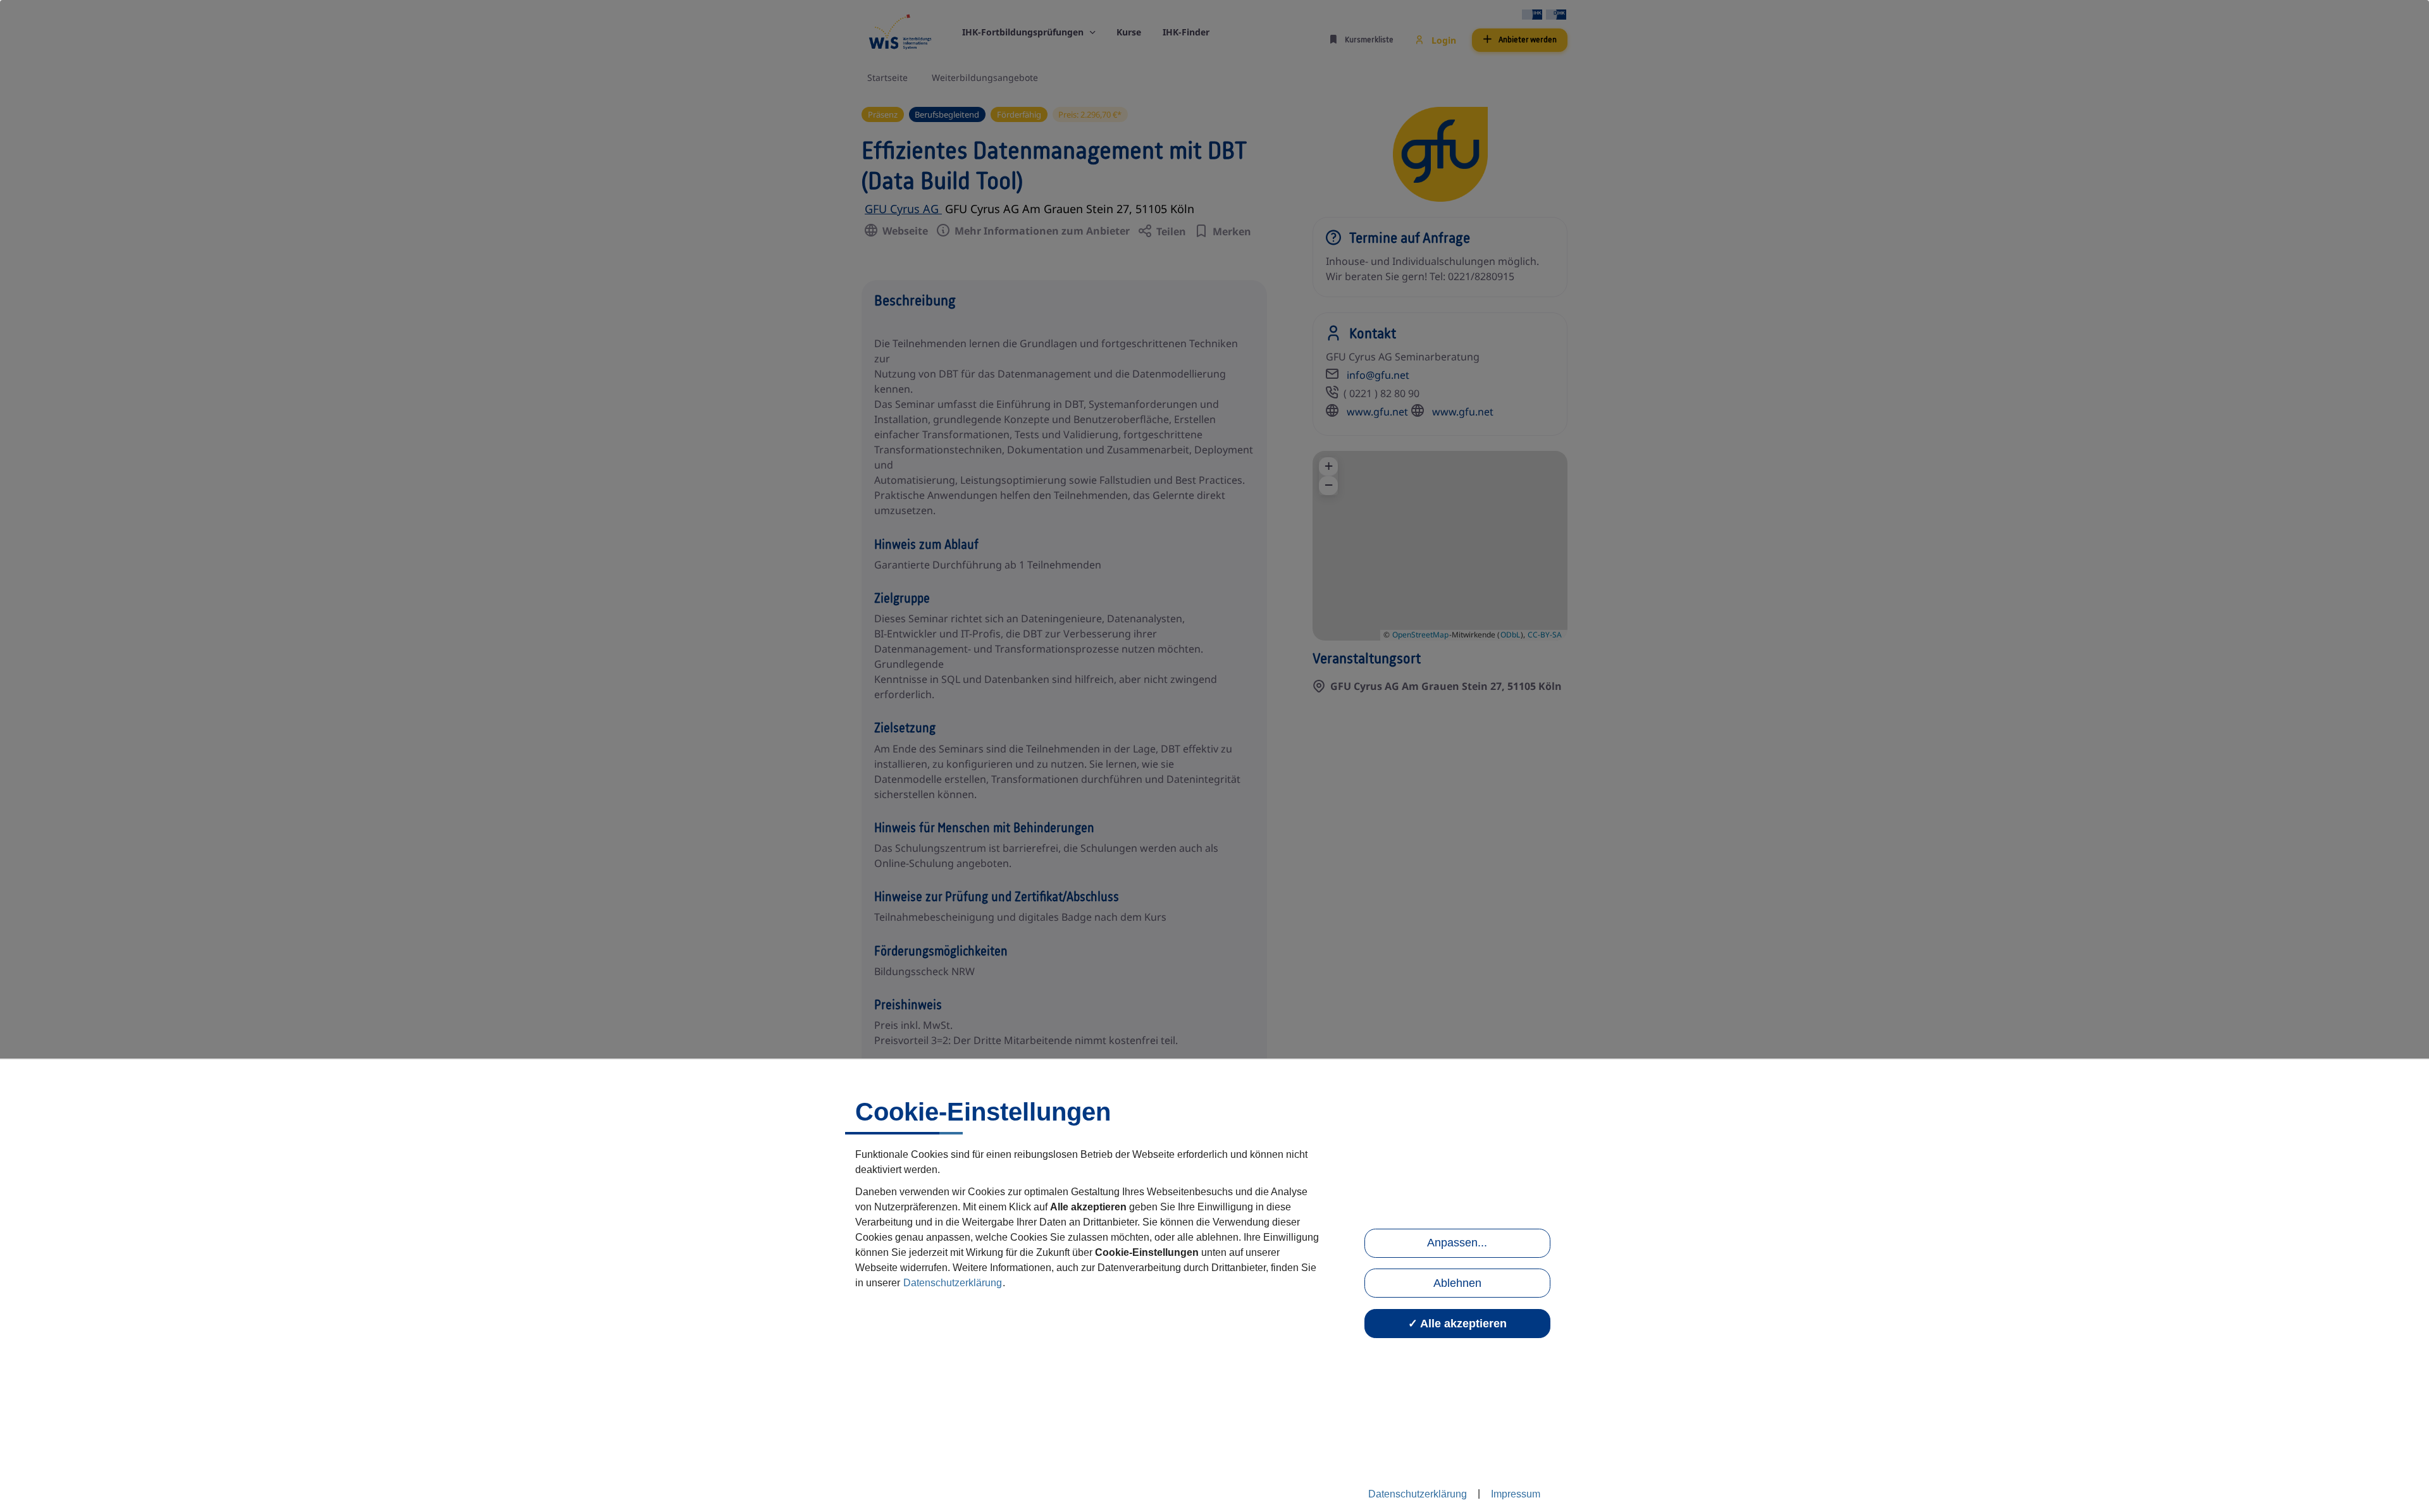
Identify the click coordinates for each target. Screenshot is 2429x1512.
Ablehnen (1457, 1283)
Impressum (1516, 1494)
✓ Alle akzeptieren (1457, 1324)
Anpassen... (1457, 1243)
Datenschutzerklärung (953, 1283)
